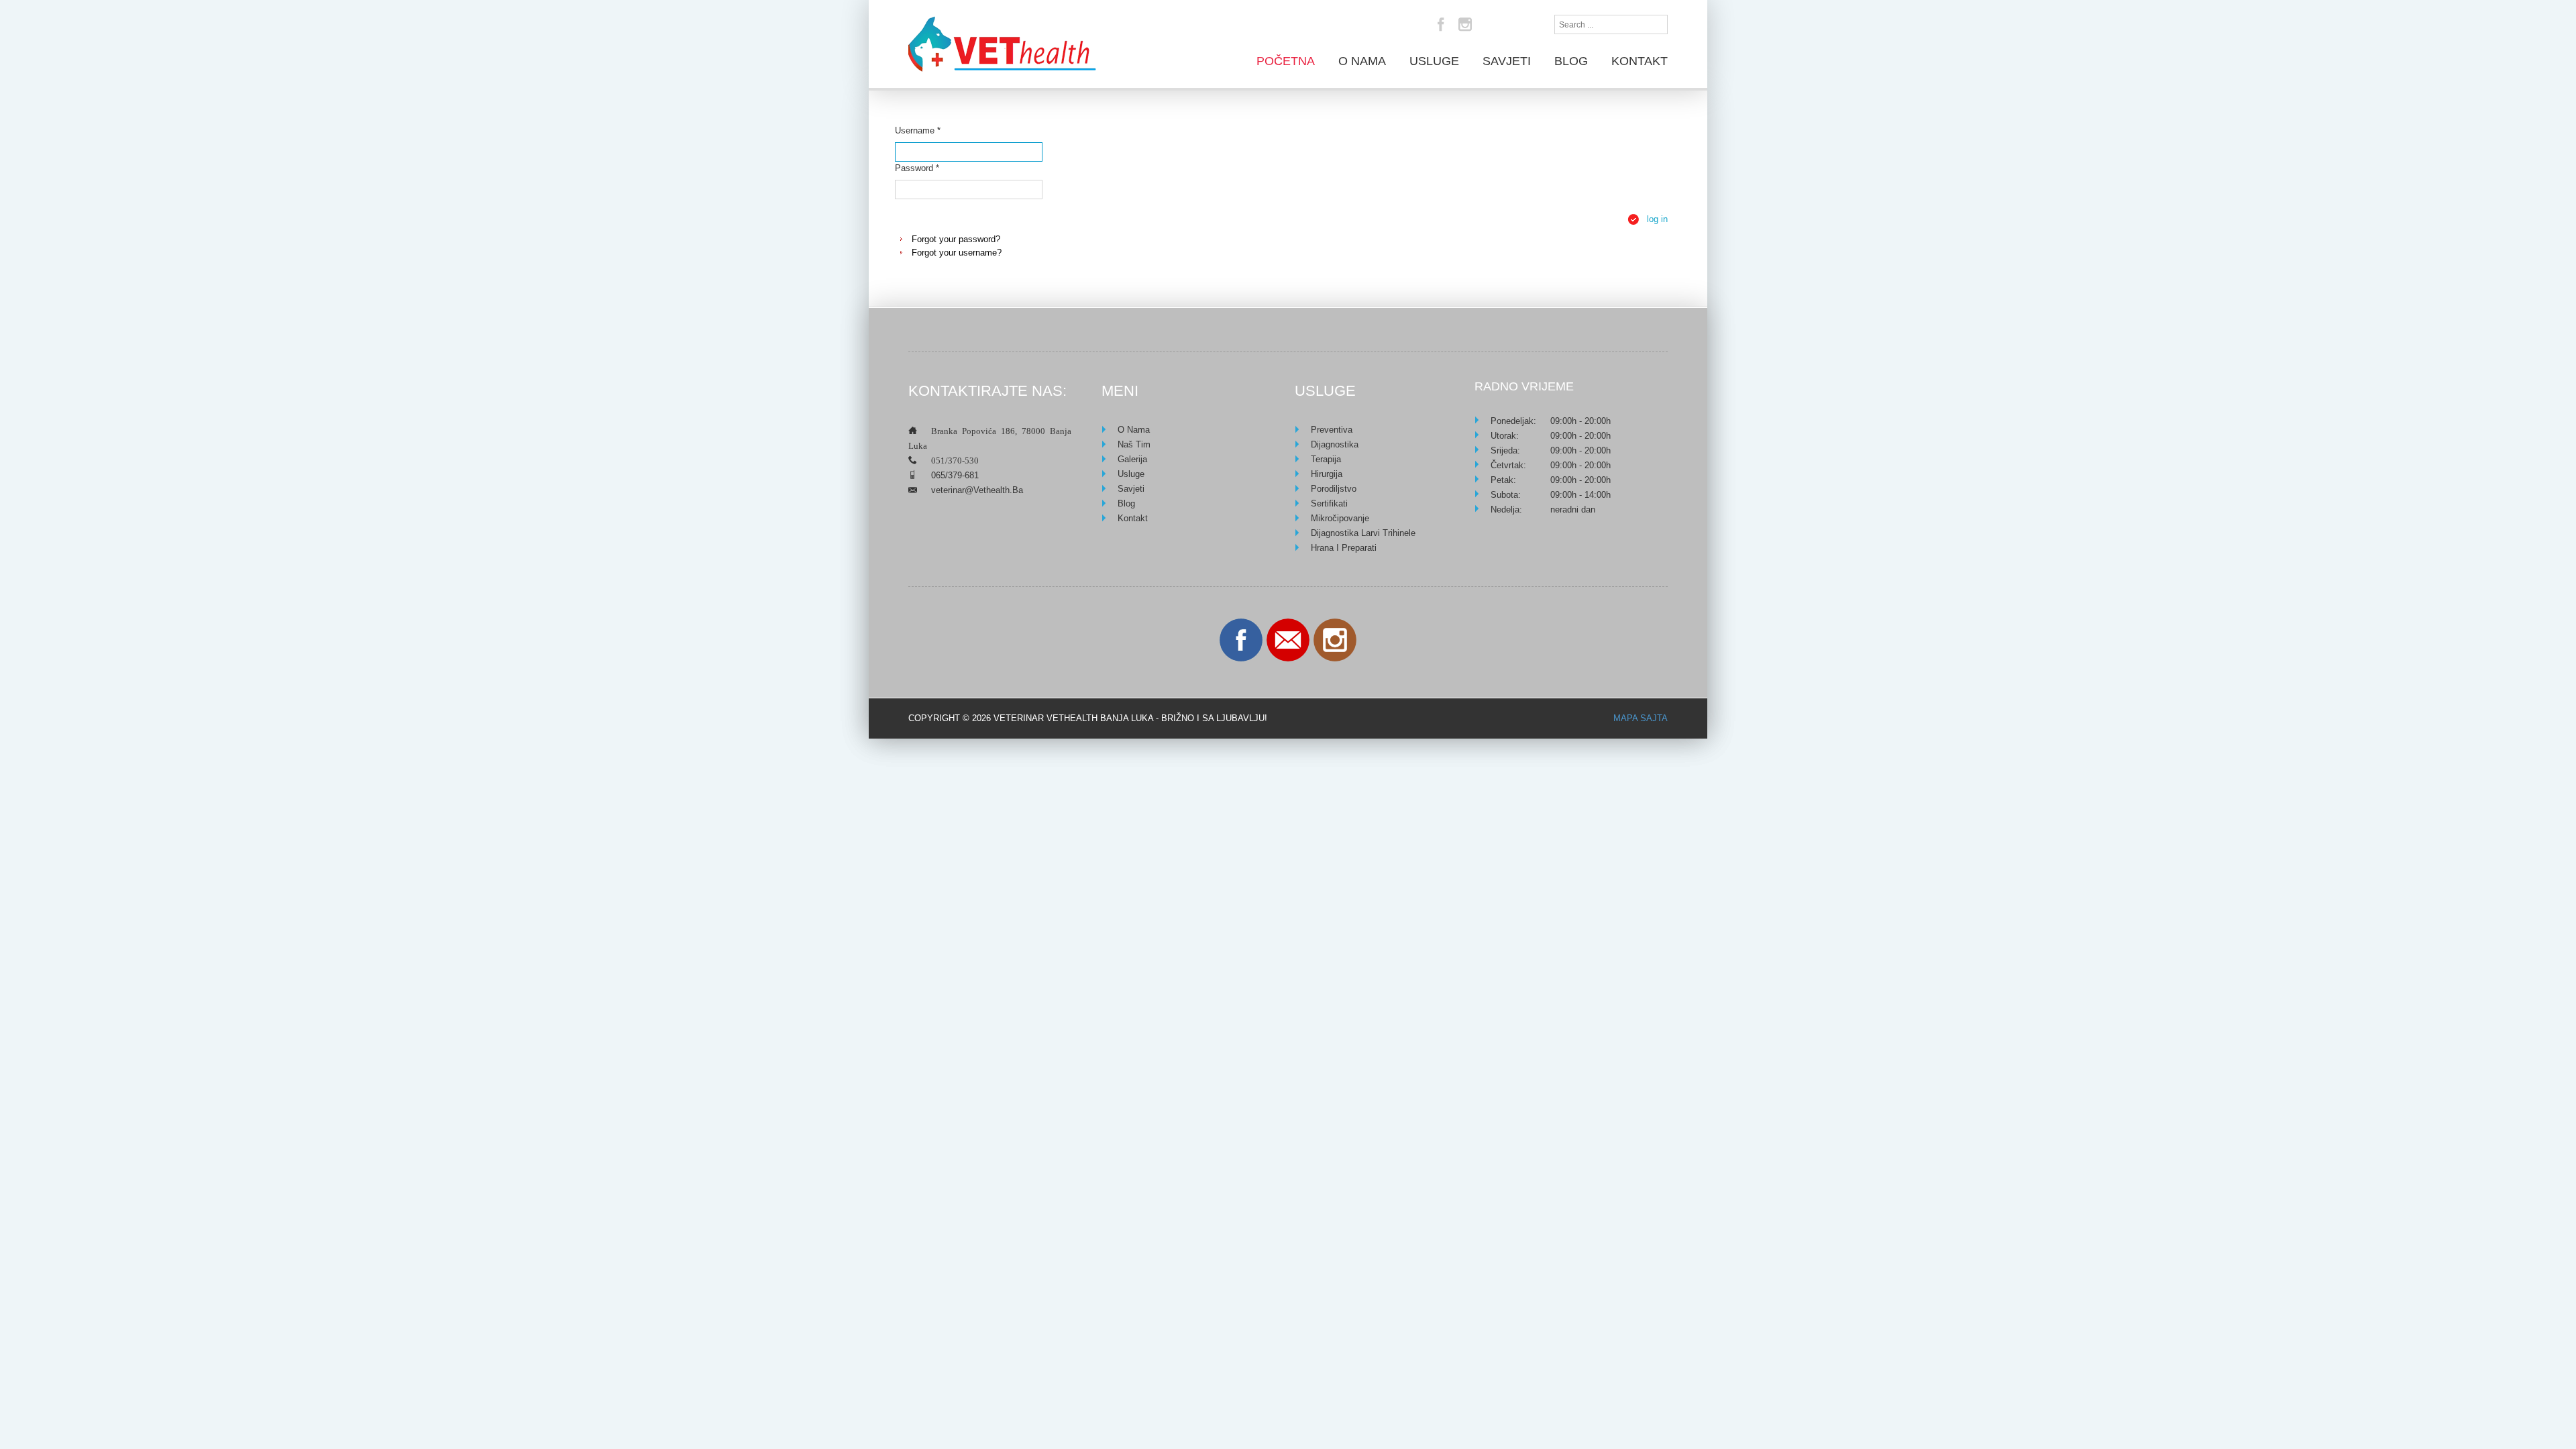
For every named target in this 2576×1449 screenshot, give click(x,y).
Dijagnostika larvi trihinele (1363, 533)
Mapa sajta (1641, 718)
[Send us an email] (1288, 640)
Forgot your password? (956, 239)
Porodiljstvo (1334, 489)
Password (917, 168)
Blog (1571, 61)
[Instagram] (1465, 24)
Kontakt (1640, 61)
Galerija (1132, 459)
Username (918, 130)
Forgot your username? (957, 253)
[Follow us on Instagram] (1335, 640)
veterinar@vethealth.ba (977, 490)
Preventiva (1332, 430)
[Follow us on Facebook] (1241, 640)
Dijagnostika (1335, 444)
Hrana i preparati (1344, 548)
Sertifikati (1329, 503)
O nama (1362, 61)
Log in (1657, 219)
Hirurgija (1327, 474)
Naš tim (1134, 444)
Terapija (1326, 459)
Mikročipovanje (1340, 518)
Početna (1286, 61)
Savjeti (1507, 61)
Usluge (1434, 61)
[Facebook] (1441, 24)
